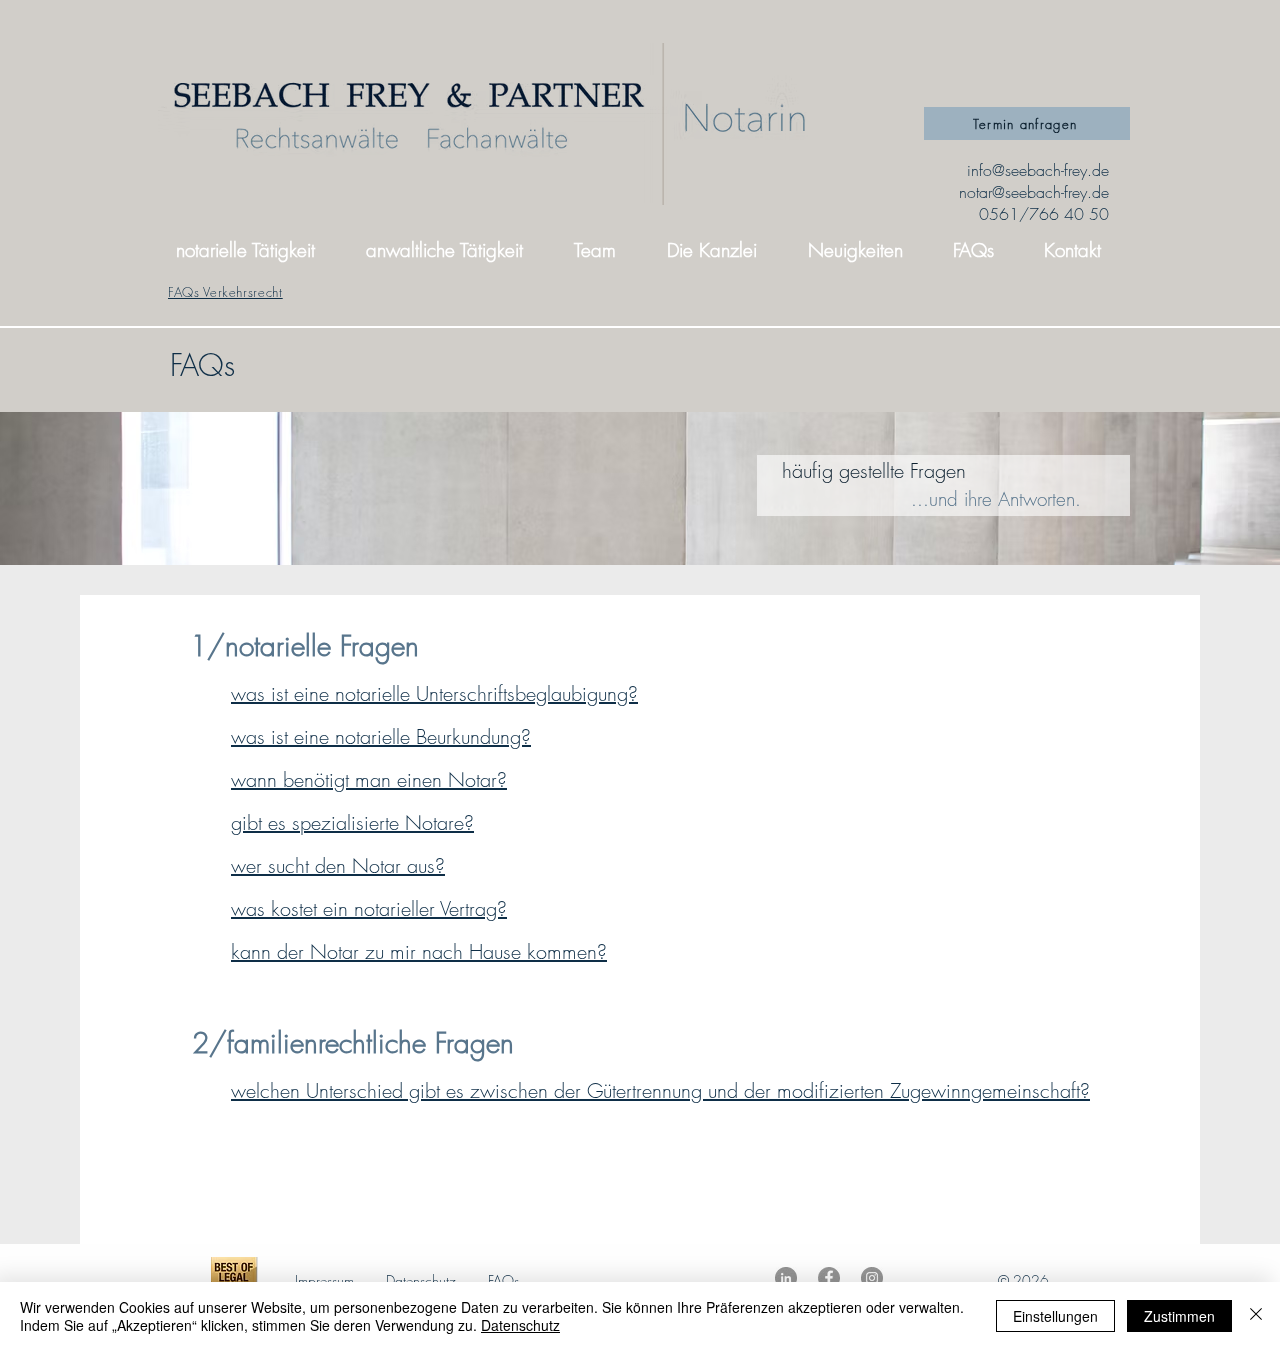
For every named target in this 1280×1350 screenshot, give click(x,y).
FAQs (503, 1280)
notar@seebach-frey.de (1034, 192)
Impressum (324, 1280)
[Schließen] (1256, 1316)
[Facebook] (829, 1278)
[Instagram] (872, 1278)
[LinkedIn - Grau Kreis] (786, 1278)
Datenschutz (421, 1280)
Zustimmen (1179, 1316)
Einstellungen (1055, 1316)
